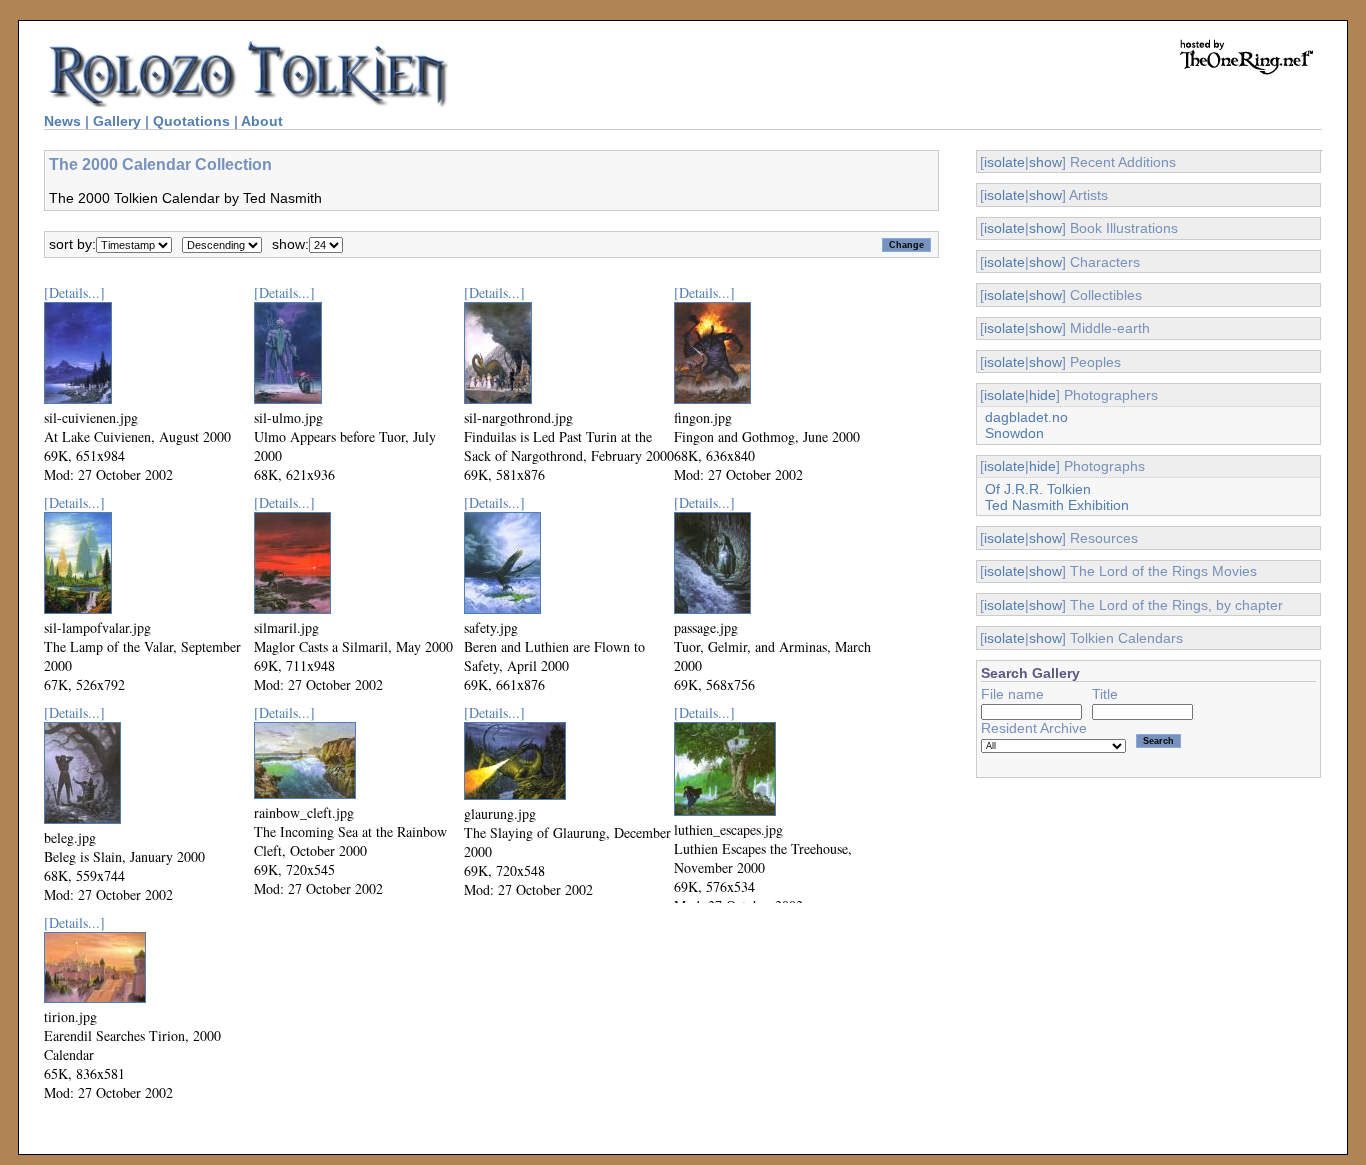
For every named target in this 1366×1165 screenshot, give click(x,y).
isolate (1004, 162)
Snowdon (1014, 433)
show (1045, 162)
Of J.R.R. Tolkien (1038, 489)
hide (1042, 395)
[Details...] (74, 292)
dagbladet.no (1026, 417)
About (262, 121)
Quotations (191, 121)
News (62, 121)
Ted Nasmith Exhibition (1057, 505)
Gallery (117, 121)
